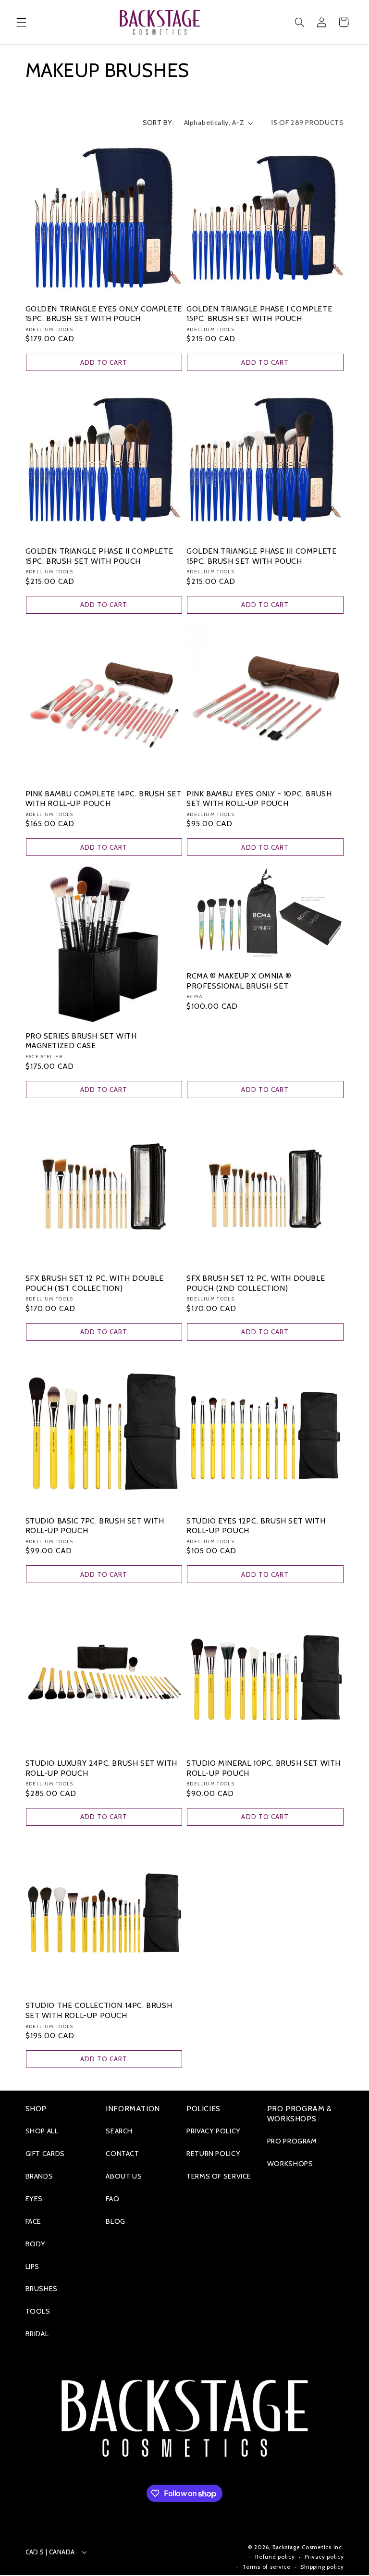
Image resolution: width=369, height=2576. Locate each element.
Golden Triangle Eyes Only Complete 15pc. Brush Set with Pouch (104, 314)
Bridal (37, 2334)
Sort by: (158, 123)
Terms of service (266, 2567)
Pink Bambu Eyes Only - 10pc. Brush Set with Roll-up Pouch (259, 799)
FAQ (112, 2199)
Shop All (42, 2131)
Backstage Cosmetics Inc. (308, 2547)
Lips (33, 2266)
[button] (21, 22)
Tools (38, 2311)
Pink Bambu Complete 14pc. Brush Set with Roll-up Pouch (104, 799)
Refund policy (275, 2557)
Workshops (290, 2164)
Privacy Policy (214, 2131)
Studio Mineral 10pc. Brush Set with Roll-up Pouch (264, 1768)
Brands (39, 2176)
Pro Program (292, 2141)
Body (36, 2244)
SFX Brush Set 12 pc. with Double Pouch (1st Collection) (95, 1283)
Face (34, 2221)
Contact (122, 2154)
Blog (116, 2221)
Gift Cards (45, 2154)
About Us (124, 2176)
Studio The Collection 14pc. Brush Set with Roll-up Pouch (99, 2010)
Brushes (42, 2289)
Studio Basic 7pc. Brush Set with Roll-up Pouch (95, 1526)
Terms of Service (219, 2176)
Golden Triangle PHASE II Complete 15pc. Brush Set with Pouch (99, 556)
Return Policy (213, 2154)
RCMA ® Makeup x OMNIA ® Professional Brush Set (239, 981)
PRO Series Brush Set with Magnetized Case (81, 1041)
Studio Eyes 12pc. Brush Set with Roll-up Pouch (256, 1526)
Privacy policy (324, 2557)
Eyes (34, 2199)
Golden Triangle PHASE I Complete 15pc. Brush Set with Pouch (259, 314)
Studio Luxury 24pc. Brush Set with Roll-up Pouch (101, 1768)
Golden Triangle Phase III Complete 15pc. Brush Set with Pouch (261, 556)
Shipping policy (322, 2567)
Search (119, 2131)
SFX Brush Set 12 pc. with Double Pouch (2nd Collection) (256, 1283)
